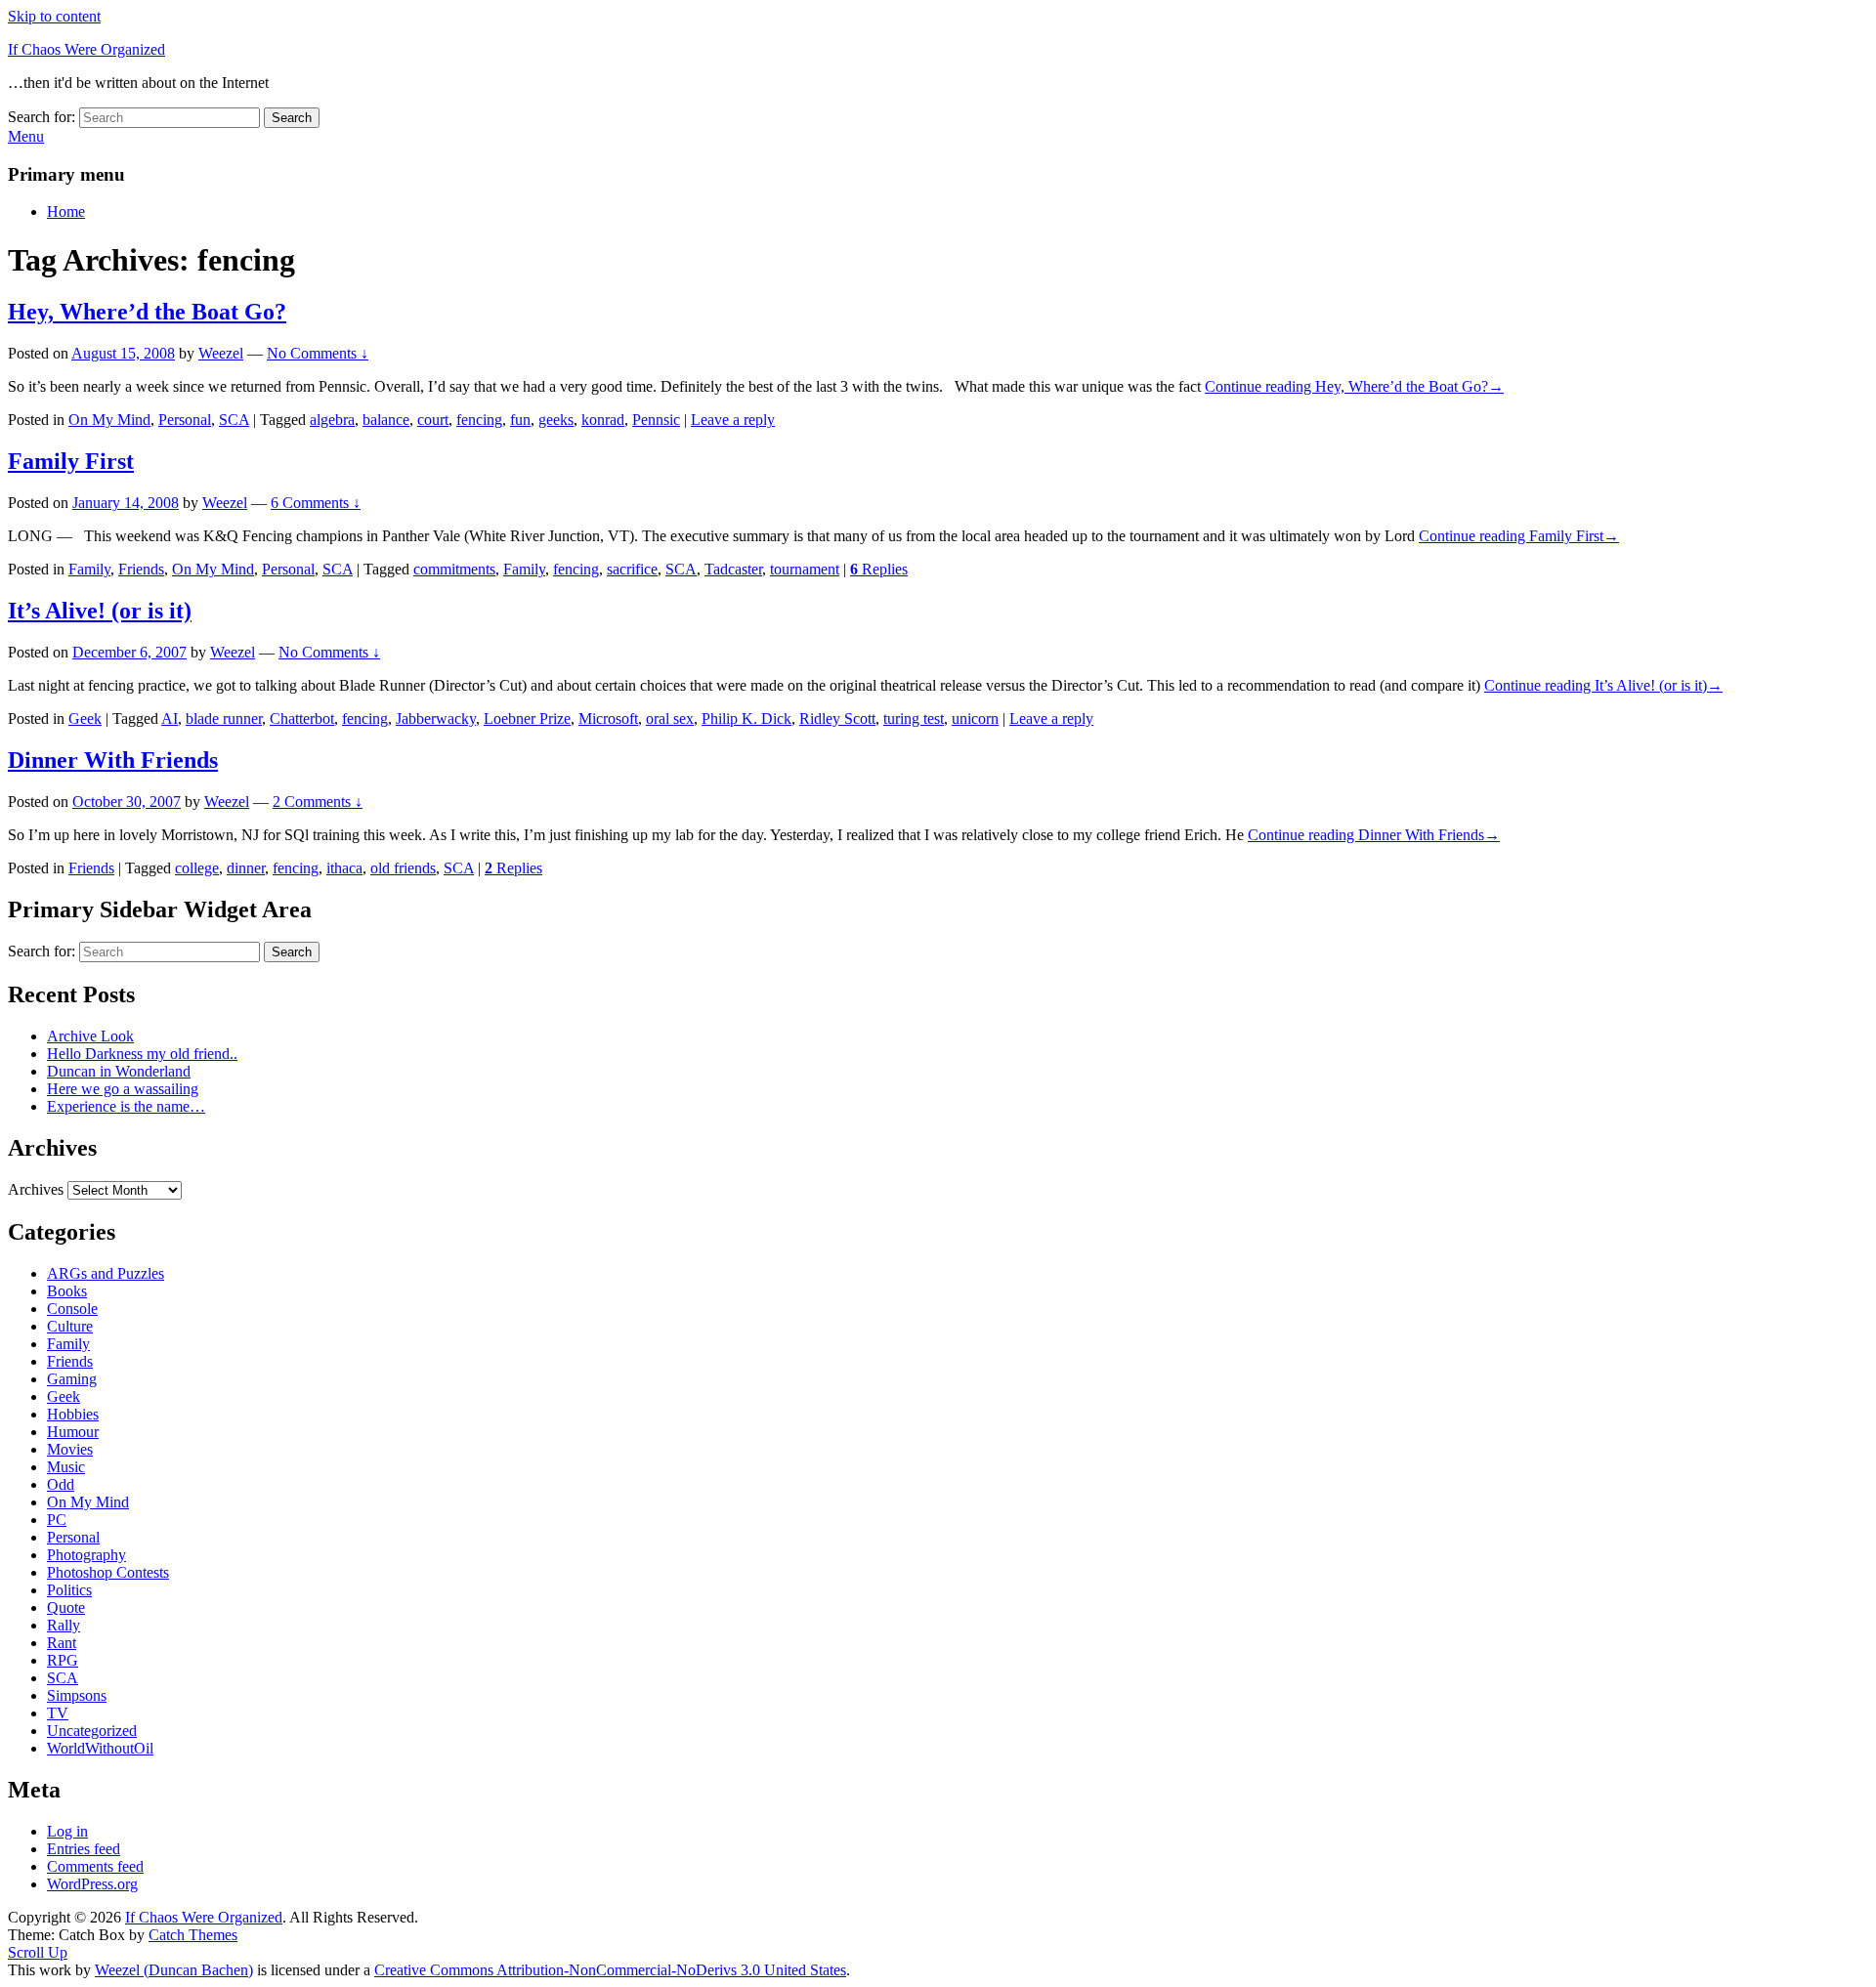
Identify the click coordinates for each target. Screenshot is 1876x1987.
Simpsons (77, 1695)
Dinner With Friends (113, 760)
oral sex (670, 719)
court (433, 420)
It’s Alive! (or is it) (100, 611)
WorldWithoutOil (100, 1748)
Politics (69, 1590)
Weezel (221, 353)
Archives (36, 1189)
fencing (479, 420)
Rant (62, 1643)
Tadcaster (733, 569)
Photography (86, 1555)
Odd (61, 1484)
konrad (603, 420)
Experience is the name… (126, 1106)
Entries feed (84, 1849)
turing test (914, 719)
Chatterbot (302, 719)
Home (66, 211)
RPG (63, 1660)
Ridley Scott (837, 719)
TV (58, 1713)
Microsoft (608, 719)
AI (170, 719)
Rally (64, 1625)
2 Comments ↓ (318, 802)
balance (386, 420)
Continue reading (1354, 386)
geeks (556, 420)
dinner (246, 868)
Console (72, 1309)
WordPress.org (92, 1884)
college (197, 868)
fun (520, 420)
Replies (879, 569)
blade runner (224, 719)
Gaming (72, 1379)
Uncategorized (92, 1731)
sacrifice (632, 569)
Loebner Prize (527, 719)
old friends (403, 868)
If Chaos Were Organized (86, 49)
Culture (70, 1326)
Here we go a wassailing (123, 1089)
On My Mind (109, 420)
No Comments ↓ (318, 353)
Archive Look (90, 1036)
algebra (332, 420)
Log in (67, 1831)
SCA (234, 420)
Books (67, 1291)
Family (89, 569)
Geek (85, 719)
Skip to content (54, 16)
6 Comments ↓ (316, 503)
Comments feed (95, 1866)
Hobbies (73, 1414)
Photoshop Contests (108, 1572)
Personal (185, 420)
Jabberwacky (436, 719)
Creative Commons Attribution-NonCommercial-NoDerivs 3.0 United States (610, 1970)
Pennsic (656, 420)
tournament (805, 569)
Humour (73, 1432)
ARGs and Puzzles (106, 1273)
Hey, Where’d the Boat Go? (147, 312)
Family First (71, 461)
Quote (66, 1607)
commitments (454, 569)
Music (66, 1467)
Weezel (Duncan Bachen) (174, 1970)
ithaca (344, 868)
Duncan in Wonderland (119, 1071)
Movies (70, 1449)
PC (57, 1520)
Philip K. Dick (746, 719)
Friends (141, 569)
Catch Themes (193, 1935)
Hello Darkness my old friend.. (142, 1054)
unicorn (975, 719)
